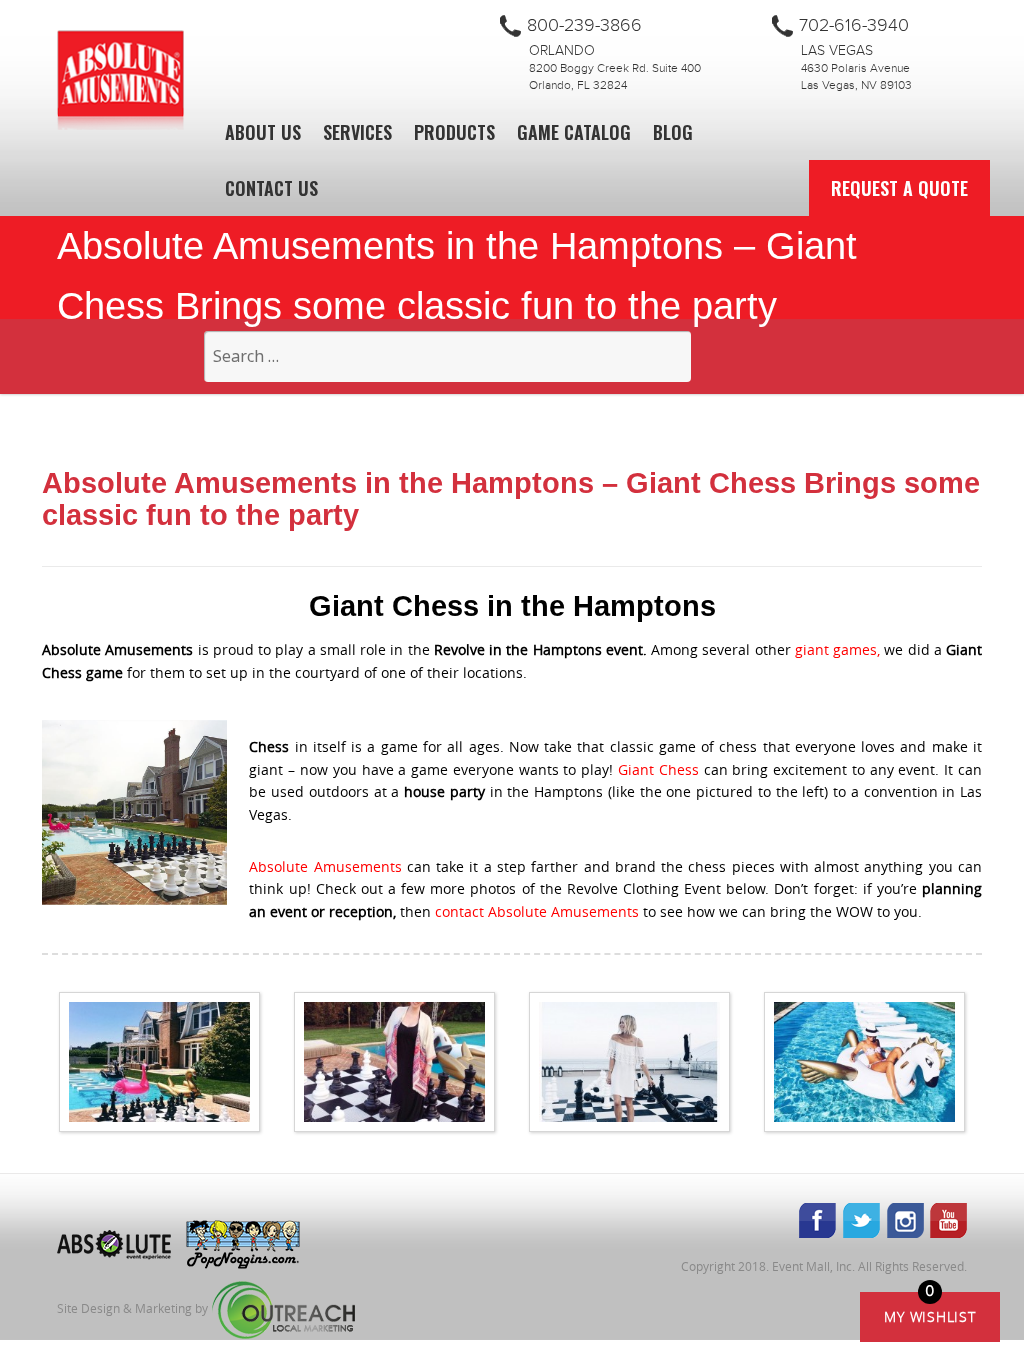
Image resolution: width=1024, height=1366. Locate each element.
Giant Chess (658, 769)
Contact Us (271, 188)
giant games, (837, 649)
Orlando (562, 51)
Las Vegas (837, 51)
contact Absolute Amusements (537, 911)
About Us (263, 132)
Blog (673, 132)
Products (454, 132)
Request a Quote (899, 188)
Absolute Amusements (325, 866)
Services (357, 132)
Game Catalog (574, 132)
